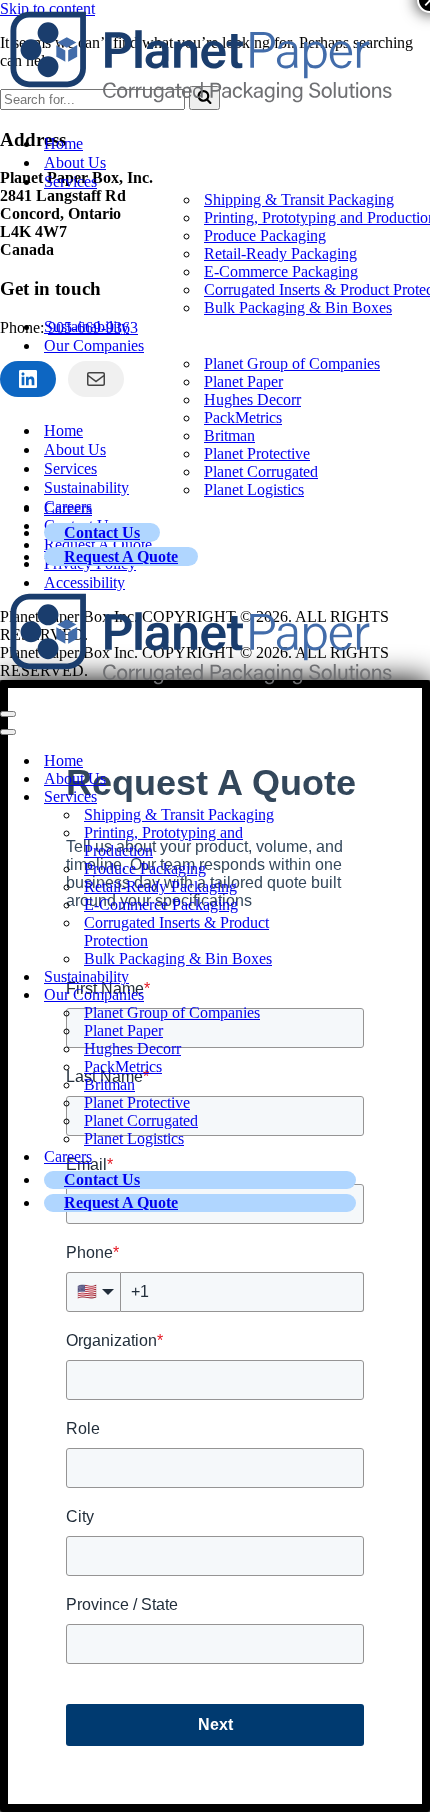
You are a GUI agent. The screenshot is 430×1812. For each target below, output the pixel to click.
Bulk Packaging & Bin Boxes (298, 307)
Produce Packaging (265, 235)
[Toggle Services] (350, 797)
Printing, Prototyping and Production (163, 841)
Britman (229, 435)
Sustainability (86, 326)
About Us (75, 162)
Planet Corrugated (261, 471)
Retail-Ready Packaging (280, 253)
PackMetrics (243, 417)
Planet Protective (257, 453)
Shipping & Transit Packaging (299, 199)
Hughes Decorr (252, 399)
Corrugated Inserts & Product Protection (176, 931)
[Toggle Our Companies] (350, 995)
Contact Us (102, 532)
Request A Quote (121, 556)
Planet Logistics (254, 489)
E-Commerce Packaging (281, 271)
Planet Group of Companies (292, 363)
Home (63, 143)
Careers (68, 508)
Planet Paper (243, 381)
